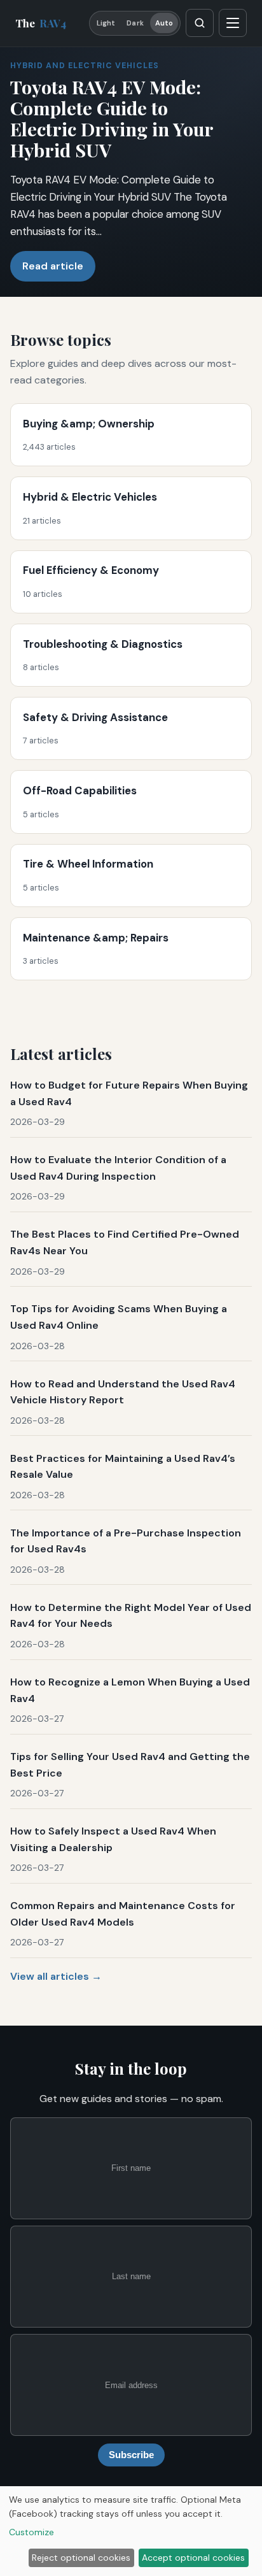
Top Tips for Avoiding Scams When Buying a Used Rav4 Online (119, 1317)
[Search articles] (200, 23)
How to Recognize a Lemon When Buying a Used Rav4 (130, 1690)
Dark (135, 23)
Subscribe (131, 2455)
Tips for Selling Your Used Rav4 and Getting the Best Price (130, 1765)
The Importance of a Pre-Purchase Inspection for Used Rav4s (126, 1541)
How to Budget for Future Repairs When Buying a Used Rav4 (129, 1093)
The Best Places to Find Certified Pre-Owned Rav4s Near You (125, 1242)
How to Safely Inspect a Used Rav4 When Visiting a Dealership (113, 1839)
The (41, 23)
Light (106, 23)
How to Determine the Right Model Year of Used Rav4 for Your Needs (131, 1616)
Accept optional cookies (193, 2558)
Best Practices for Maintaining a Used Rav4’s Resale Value (123, 1467)
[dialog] (131, 2531)
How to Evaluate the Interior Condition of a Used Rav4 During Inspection (118, 1168)
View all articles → (56, 1976)
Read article (53, 266)
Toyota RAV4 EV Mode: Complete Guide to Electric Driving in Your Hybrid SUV (112, 118)
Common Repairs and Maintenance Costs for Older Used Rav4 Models (123, 1914)
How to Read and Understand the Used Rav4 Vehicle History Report (123, 1392)
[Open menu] (233, 23)
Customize (31, 2532)
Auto (164, 23)
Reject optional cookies (81, 2558)
